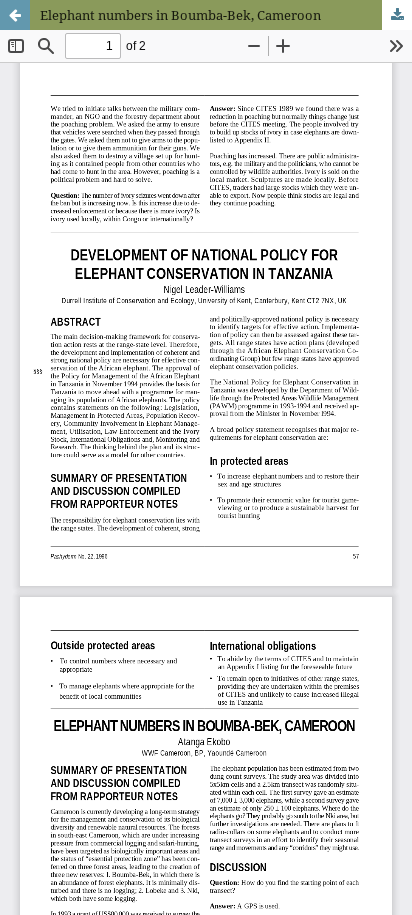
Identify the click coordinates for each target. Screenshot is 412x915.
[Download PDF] (397, 15)
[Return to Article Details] (15, 15)
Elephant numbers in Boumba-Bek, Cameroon (180, 15)
